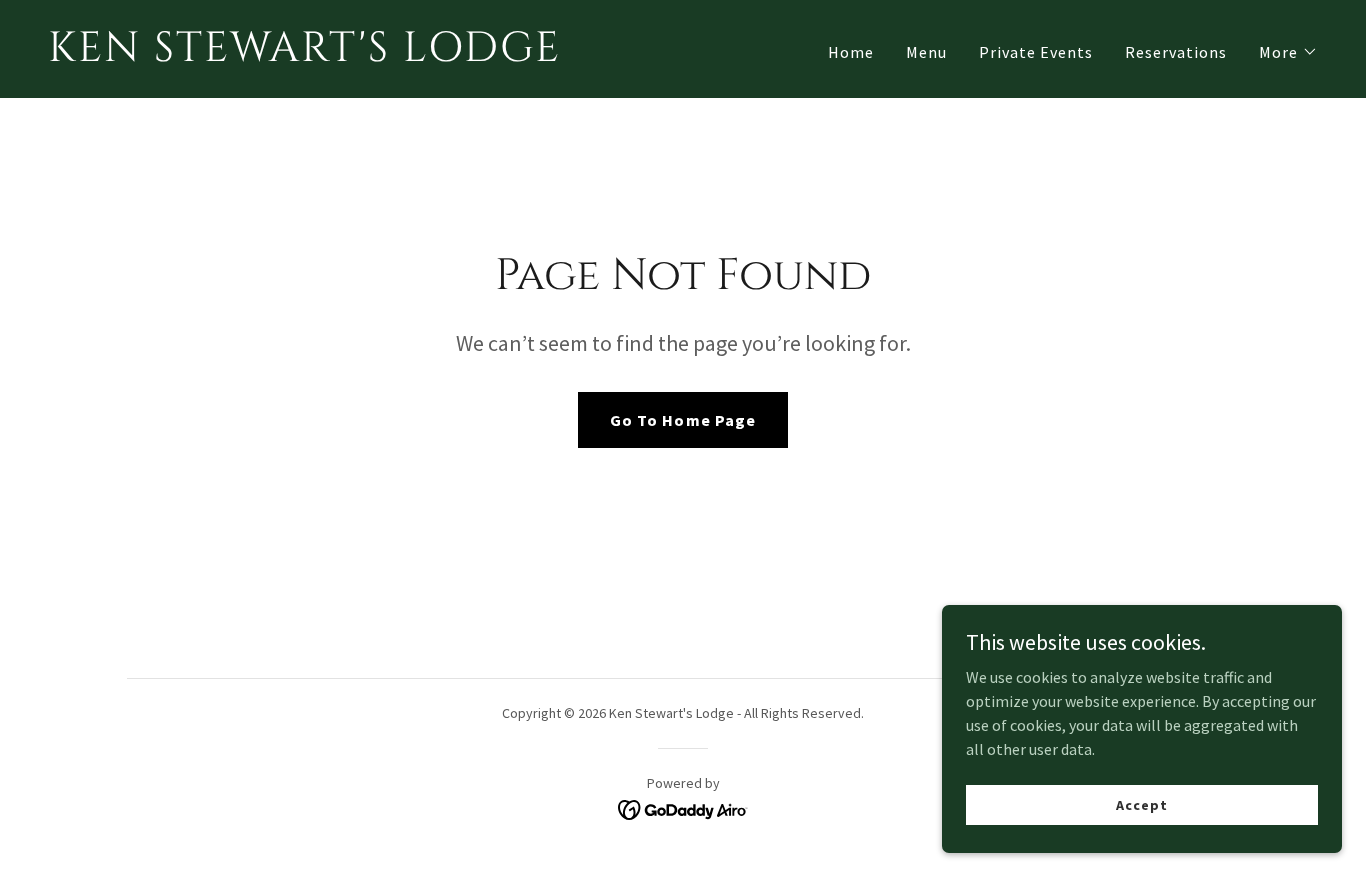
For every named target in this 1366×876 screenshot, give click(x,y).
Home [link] (851, 52)
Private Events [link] (1036, 52)
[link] (357, 55)
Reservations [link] (1176, 52)
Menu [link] (926, 52)
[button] (1288, 52)
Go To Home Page (682, 420)
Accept (1141, 804)
